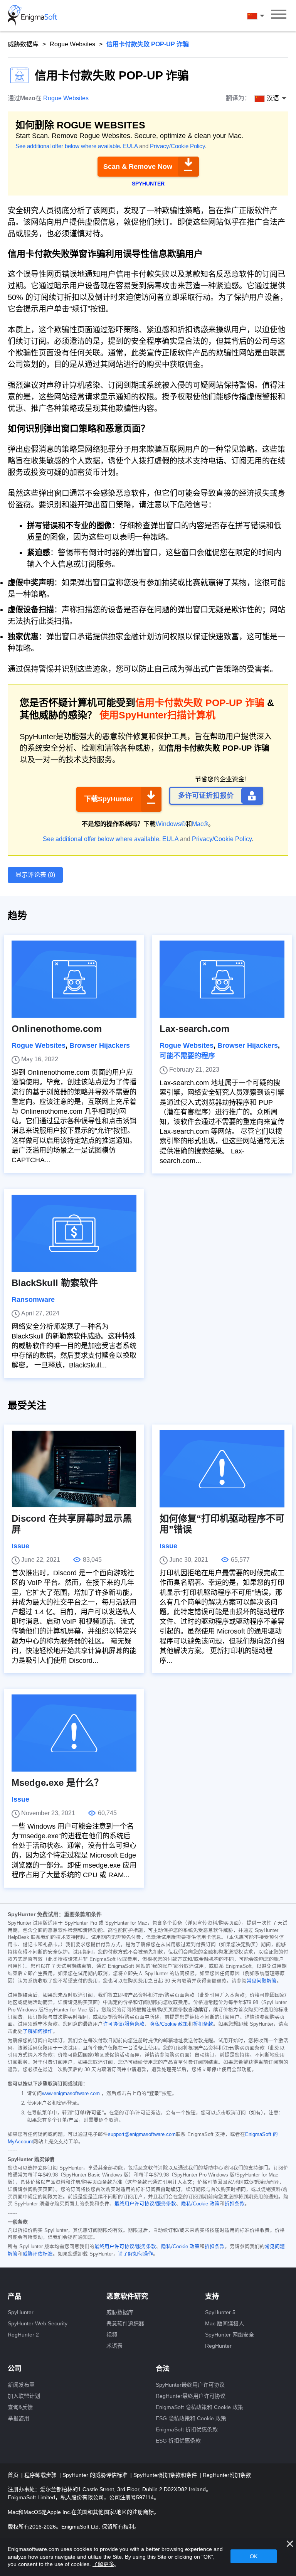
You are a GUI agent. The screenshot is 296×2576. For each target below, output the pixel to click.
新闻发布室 (21, 2385)
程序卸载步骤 (41, 2475)
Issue (20, 1546)
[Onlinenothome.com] (74, 979)
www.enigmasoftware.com (71, 2094)
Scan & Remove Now (138, 167)
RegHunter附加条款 (227, 2475)
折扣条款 (203, 2024)
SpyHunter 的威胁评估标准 (96, 2475)
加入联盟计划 (24, 2396)
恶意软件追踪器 (125, 2323)
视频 (112, 2335)
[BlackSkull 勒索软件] (74, 1233)
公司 (15, 2369)
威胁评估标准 (38, 2254)
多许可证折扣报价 (206, 796)
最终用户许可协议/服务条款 (145, 2204)
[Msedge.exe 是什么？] (74, 1733)
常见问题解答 (262, 1981)
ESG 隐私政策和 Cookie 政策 (191, 2418)
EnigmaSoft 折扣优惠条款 (187, 2429)
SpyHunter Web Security (38, 2323)
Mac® (200, 824)
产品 (15, 2296)
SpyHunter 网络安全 (230, 2335)
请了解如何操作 (135, 2254)
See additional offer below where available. (68, 146)
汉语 (263, 16)
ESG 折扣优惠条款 (178, 2441)
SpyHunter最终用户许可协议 (190, 2385)
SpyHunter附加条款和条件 (166, 2475)
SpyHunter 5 (220, 2312)
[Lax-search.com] (222, 979)
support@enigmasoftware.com (142, 2134)
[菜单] (279, 15)
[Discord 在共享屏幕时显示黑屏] (74, 1469)
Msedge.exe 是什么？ (57, 1783)
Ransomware (33, 1300)
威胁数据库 (23, 44)
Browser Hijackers (100, 1045)
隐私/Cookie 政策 (169, 2024)
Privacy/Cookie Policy (177, 146)
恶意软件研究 (127, 2296)
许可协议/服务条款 (124, 2024)
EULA (130, 146)
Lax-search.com (194, 1029)
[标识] (32, 15)
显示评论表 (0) (35, 875)
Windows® (171, 824)
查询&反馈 (20, 2407)
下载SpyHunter (108, 799)
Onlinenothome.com (57, 1029)
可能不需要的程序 (187, 1056)
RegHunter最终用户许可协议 (191, 2396)
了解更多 (103, 2564)
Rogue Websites (72, 44)
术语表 (114, 2346)
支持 (212, 2296)
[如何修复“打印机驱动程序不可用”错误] (222, 1469)
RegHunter (218, 2346)
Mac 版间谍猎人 (225, 2323)
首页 (14, 2475)
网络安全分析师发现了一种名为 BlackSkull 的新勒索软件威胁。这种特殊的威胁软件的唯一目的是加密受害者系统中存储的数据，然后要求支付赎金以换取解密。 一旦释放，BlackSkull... (74, 1346)
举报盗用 (18, 2418)
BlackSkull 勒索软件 (55, 1283)
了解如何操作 (38, 2031)
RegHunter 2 (23, 2335)
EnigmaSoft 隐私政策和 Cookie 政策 (199, 2407)
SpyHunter (21, 2312)
